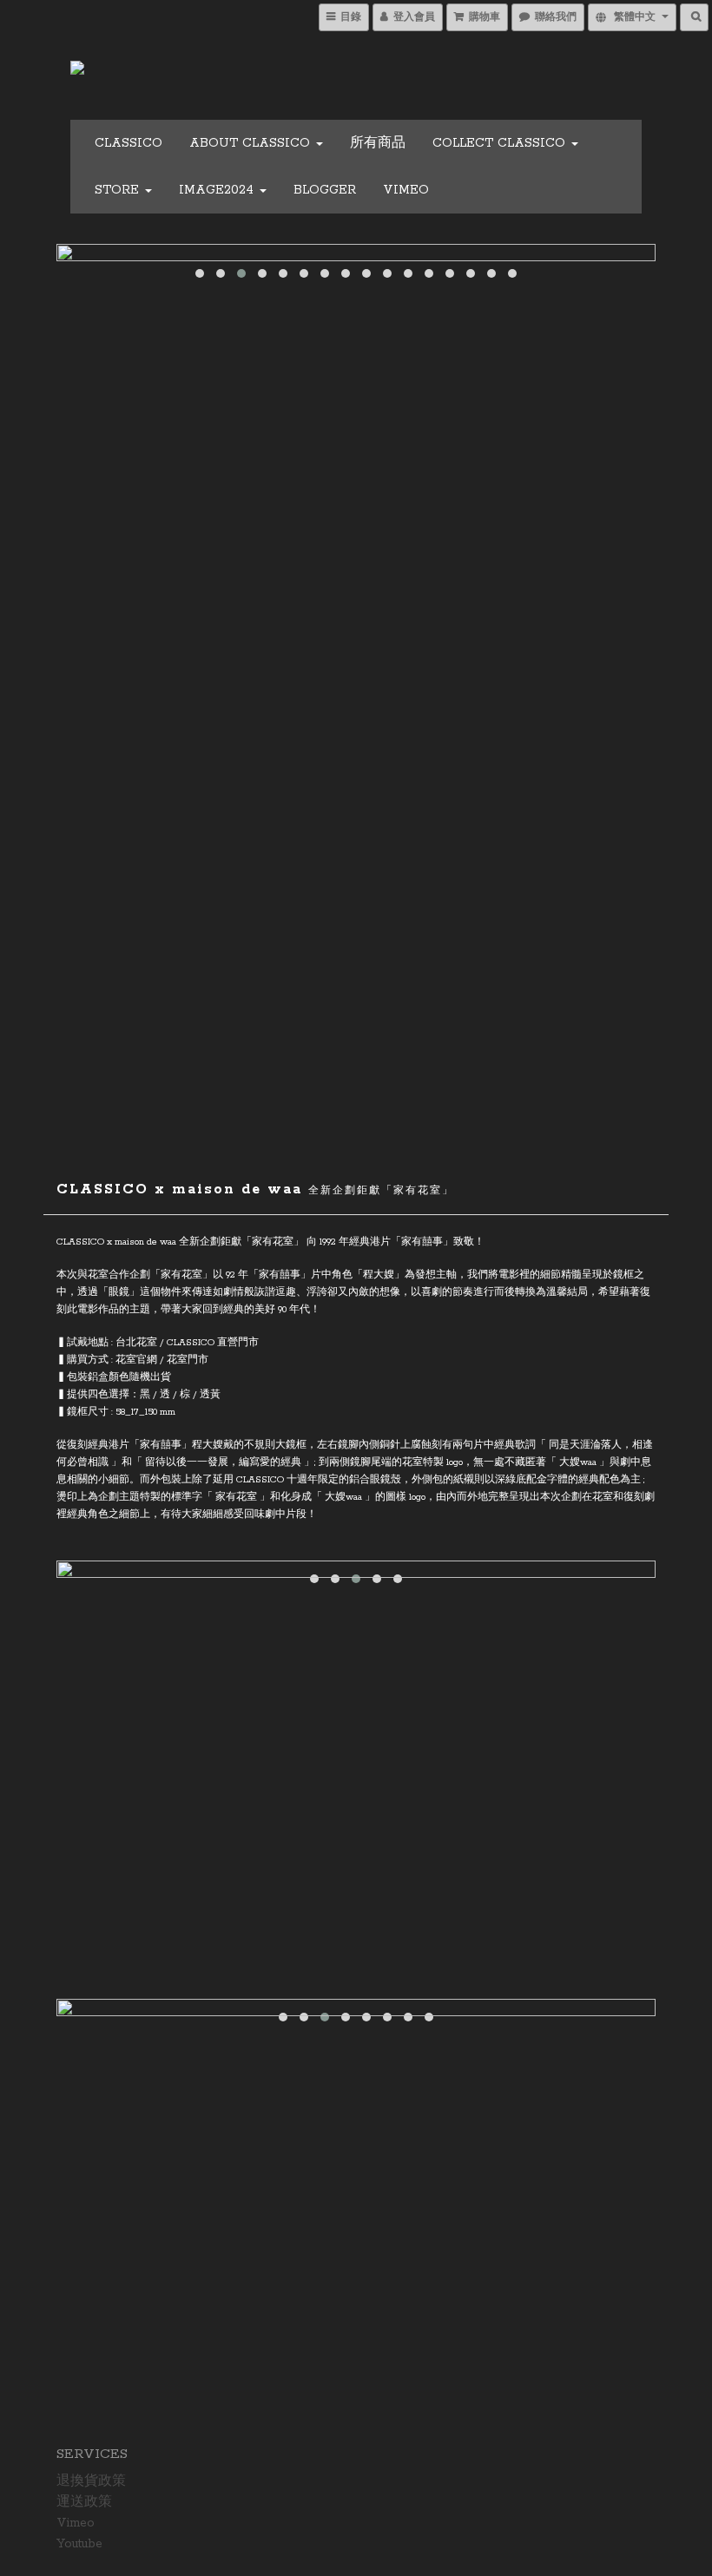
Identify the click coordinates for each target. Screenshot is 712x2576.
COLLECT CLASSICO (501, 143)
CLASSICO (129, 143)
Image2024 (218, 190)
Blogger (325, 190)
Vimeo (406, 190)
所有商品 (378, 143)
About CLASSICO (252, 143)
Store (119, 190)
